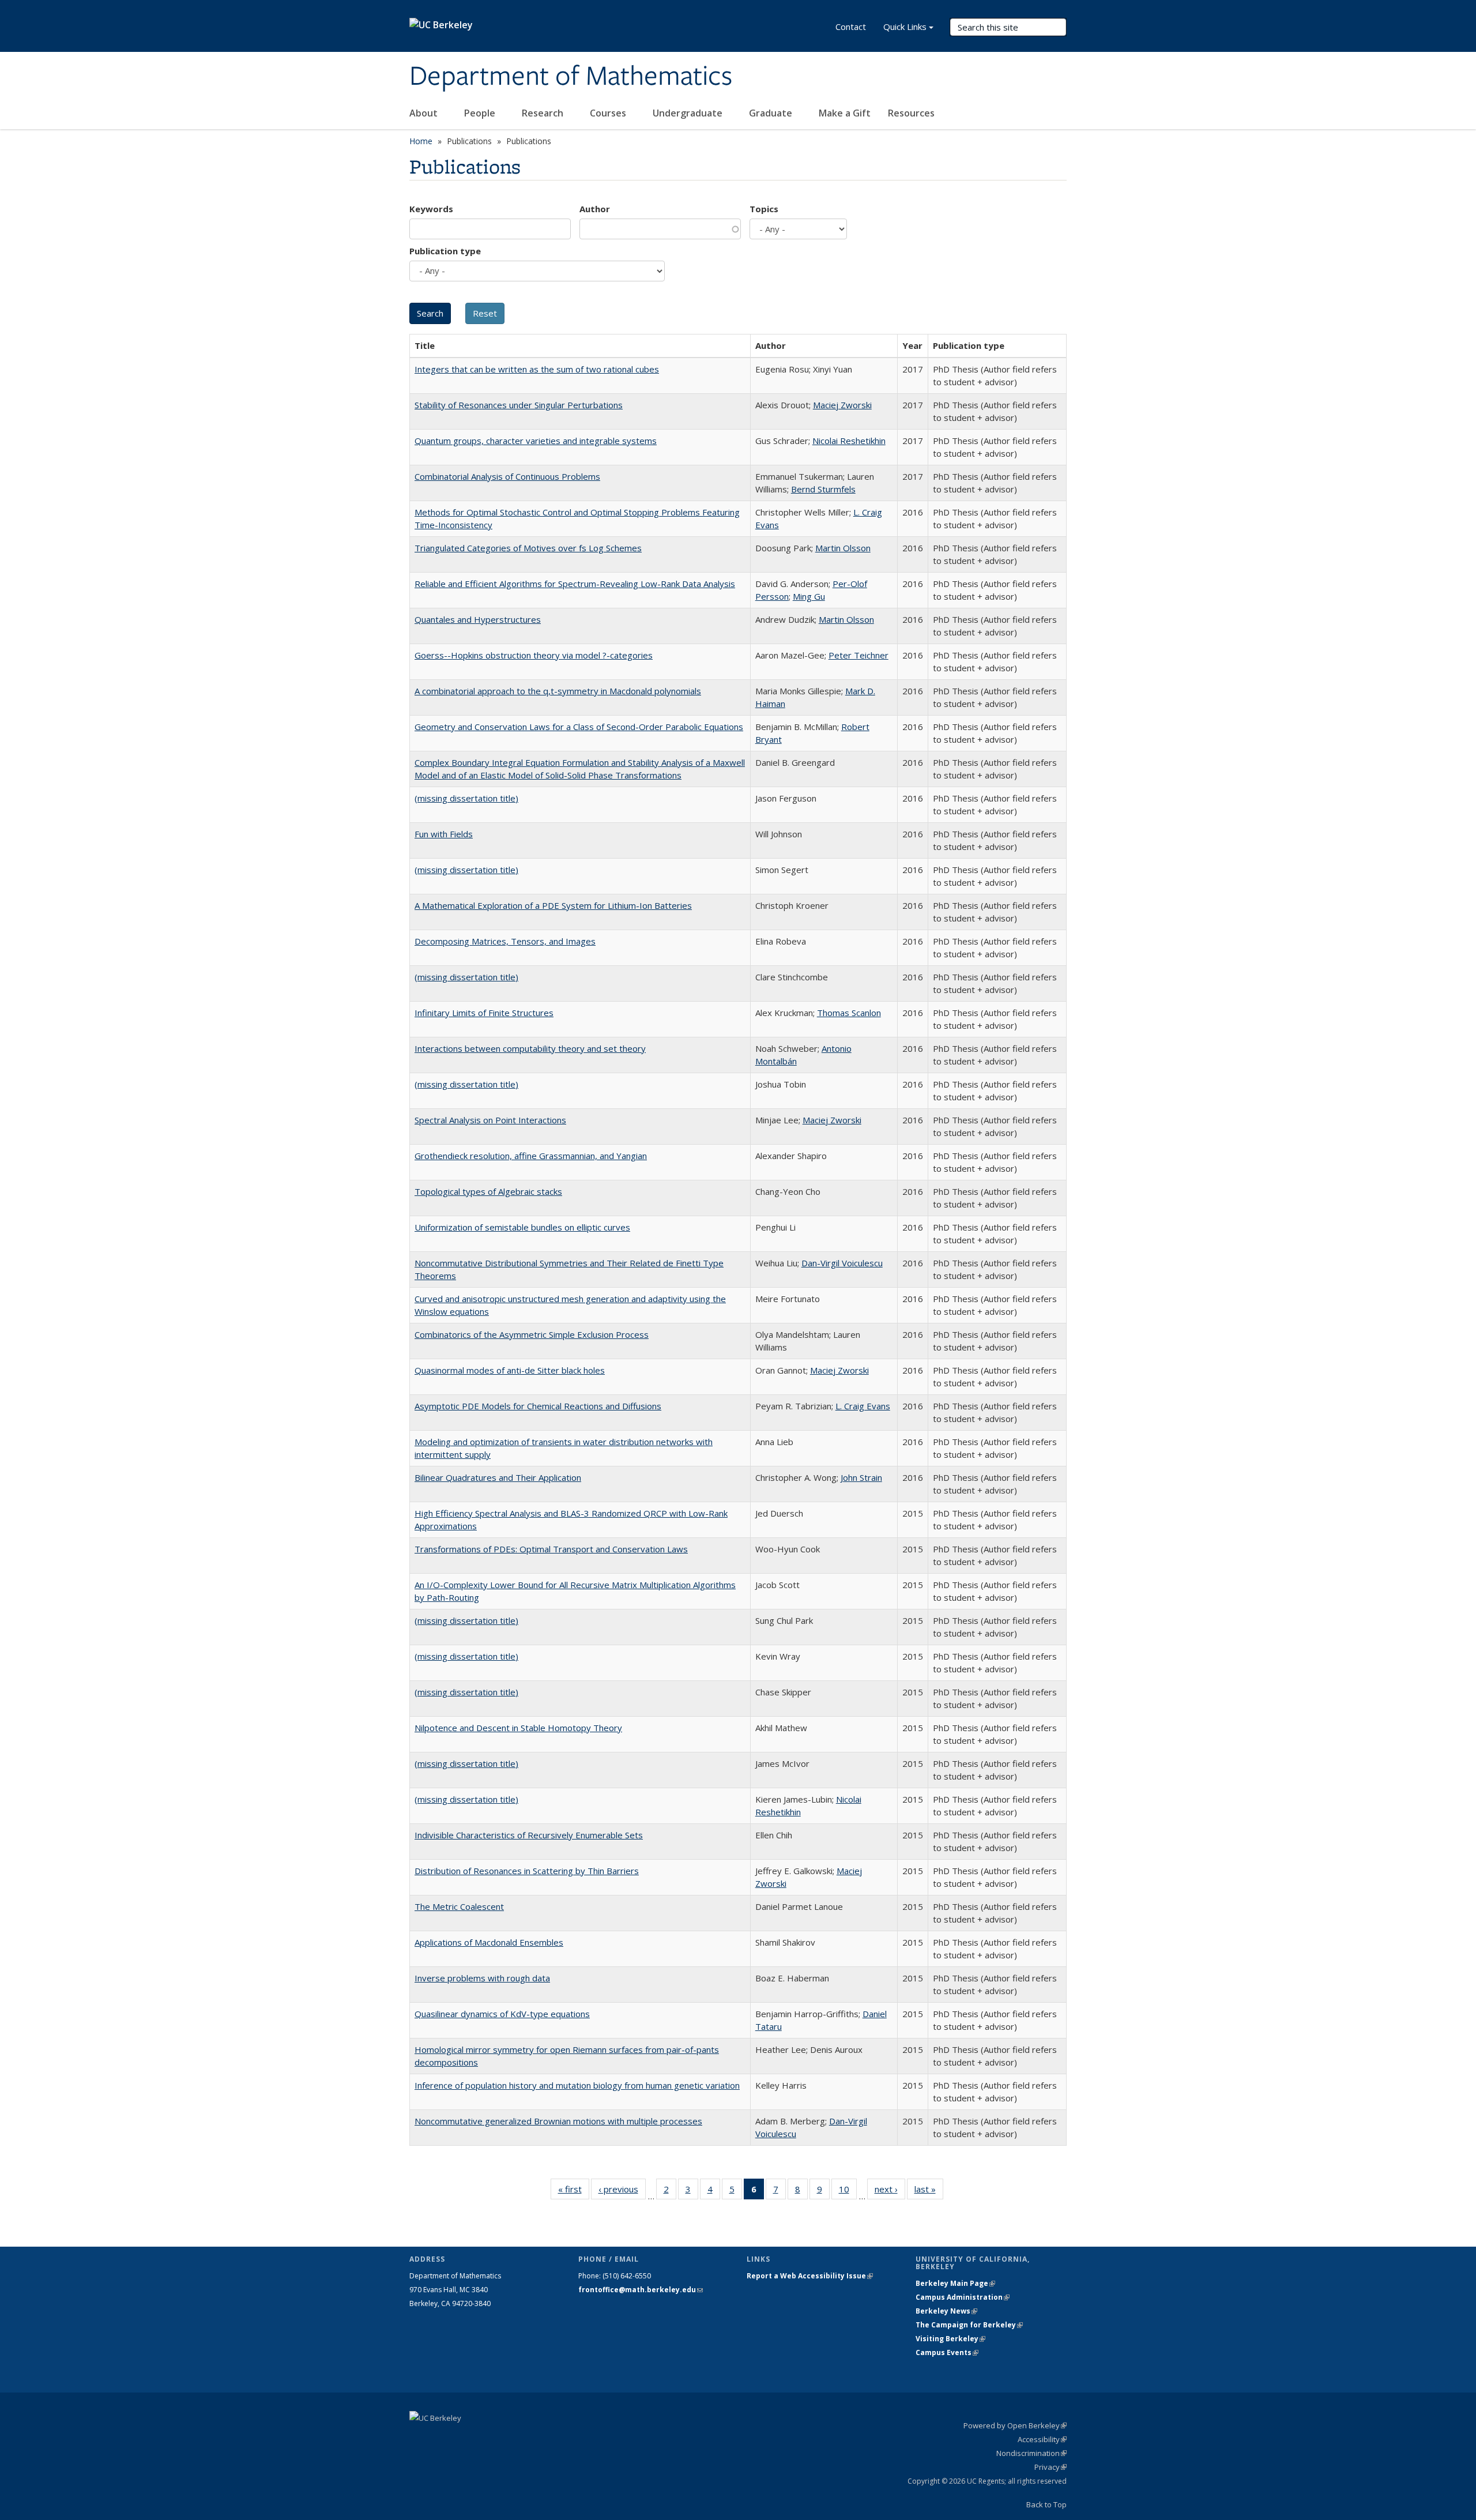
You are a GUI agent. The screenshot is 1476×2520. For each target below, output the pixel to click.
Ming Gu (809, 596)
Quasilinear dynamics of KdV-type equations (502, 2014)
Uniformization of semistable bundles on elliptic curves (522, 1227)
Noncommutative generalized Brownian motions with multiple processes (558, 2121)
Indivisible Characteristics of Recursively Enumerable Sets (529, 1835)
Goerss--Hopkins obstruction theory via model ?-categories (534, 655)
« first (574, 2192)
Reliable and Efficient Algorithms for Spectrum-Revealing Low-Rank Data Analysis (575, 584)
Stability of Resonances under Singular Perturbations (519, 405)
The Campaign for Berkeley (969, 2325)
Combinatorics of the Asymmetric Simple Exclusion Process (532, 1334)
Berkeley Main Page (955, 2283)
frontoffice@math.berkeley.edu (641, 2290)
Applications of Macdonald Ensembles (489, 1942)
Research (544, 113)
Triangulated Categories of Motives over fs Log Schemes (528, 548)
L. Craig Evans (863, 1406)
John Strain (861, 1477)
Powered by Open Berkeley (1015, 2425)
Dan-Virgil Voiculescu (842, 1263)
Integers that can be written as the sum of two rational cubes (537, 369)
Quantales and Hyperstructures (478, 619)
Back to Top (1046, 2504)
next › (890, 2192)
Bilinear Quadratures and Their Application (498, 1477)
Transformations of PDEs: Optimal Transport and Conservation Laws (551, 1549)
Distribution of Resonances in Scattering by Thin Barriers (527, 1871)
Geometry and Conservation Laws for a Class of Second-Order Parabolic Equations (579, 727)
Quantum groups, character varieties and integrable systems (536, 441)
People (481, 113)
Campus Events (947, 2352)
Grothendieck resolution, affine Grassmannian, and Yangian (531, 1156)
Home (421, 141)
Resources (912, 113)
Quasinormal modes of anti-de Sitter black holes (510, 1370)
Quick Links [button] (905, 27)
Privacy (1050, 2467)
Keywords (431, 209)
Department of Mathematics (571, 77)
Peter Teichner (859, 655)
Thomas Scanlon (849, 1013)
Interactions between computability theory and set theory (530, 1048)
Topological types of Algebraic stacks (488, 1191)
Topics (764, 209)
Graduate (772, 113)
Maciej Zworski (842, 405)
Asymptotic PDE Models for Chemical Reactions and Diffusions (538, 1406)
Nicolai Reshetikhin (849, 441)
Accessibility (1042, 2439)
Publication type (445, 251)
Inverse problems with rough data (482, 1978)
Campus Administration (963, 2297)
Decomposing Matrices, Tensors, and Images (505, 941)
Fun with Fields (444, 834)
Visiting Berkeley (950, 2339)
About (425, 113)
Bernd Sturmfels (823, 489)
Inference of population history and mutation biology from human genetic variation (577, 2085)
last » (929, 2192)
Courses (609, 113)
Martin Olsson (843, 548)
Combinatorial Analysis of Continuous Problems (507, 476)
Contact (851, 27)
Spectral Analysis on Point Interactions (490, 1120)
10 (848, 2192)
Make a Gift (845, 113)
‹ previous (622, 2192)
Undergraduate (689, 113)
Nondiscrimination (1031, 2453)
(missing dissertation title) (466, 798)
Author (595, 209)
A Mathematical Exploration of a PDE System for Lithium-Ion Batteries (553, 905)
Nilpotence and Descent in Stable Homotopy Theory (518, 1728)
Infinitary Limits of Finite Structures (484, 1013)
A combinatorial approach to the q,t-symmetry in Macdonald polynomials (558, 691)
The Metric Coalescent (459, 1906)
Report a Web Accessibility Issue (810, 2276)
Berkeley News (946, 2311)
